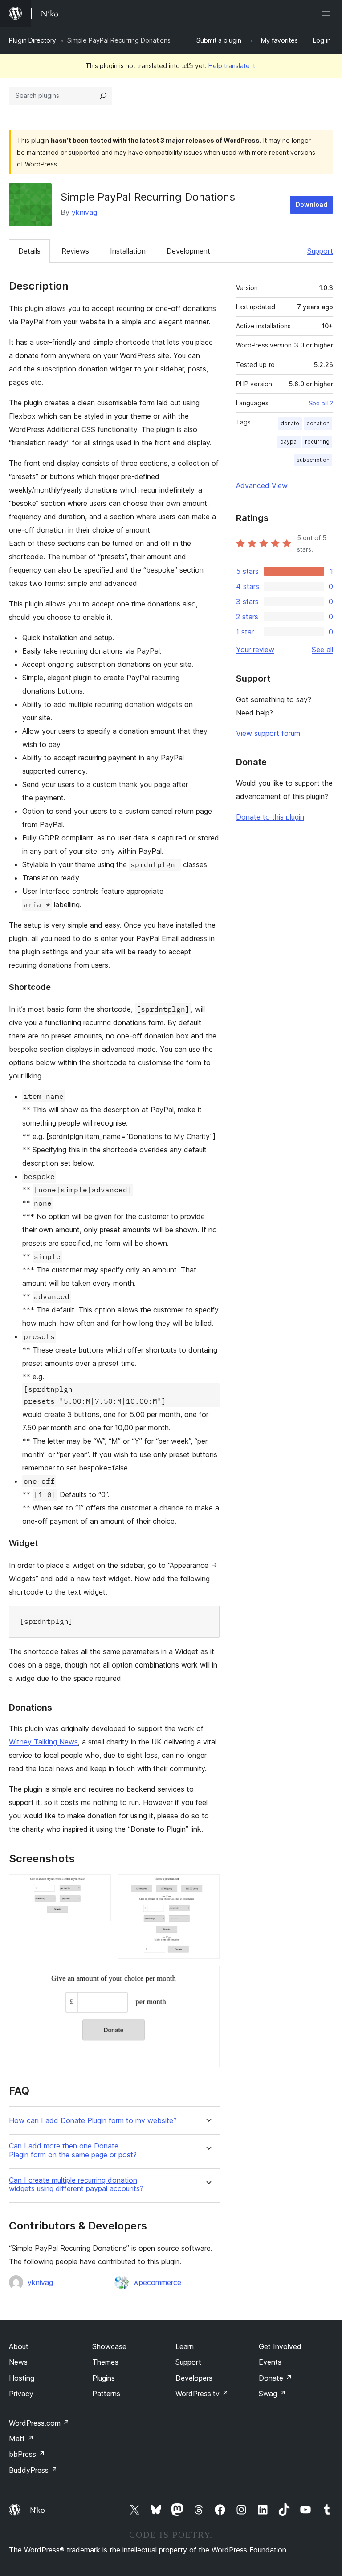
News (18, 2362)
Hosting (22, 2378)
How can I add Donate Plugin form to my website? (93, 2121)
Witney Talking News (43, 1742)
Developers (194, 2378)
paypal (289, 442)
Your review (255, 650)
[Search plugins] (103, 96)
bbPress (27, 2454)
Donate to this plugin (270, 817)
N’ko (37, 2510)
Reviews (75, 251)
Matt (21, 2439)
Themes (105, 2362)
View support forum (268, 733)
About (19, 2346)
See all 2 (321, 403)
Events (270, 2362)
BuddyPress (33, 2470)
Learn (185, 2346)
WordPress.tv (202, 2394)
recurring (317, 442)
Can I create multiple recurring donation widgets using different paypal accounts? (76, 2184)
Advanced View (262, 485)
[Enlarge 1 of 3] (99, 1886)
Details (29, 251)
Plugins (104, 2378)
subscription (313, 460)
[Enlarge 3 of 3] (208, 1978)
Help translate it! (233, 66)
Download (311, 204)
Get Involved (280, 2346)
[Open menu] (328, 13)
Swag (272, 2394)
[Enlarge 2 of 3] (208, 1886)
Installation (128, 251)
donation (318, 423)
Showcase (109, 2346)
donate (290, 423)
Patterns (106, 2394)
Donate (275, 2378)
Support (320, 251)
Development (188, 251)
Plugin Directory (33, 40)
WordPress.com (39, 2423)
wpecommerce (157, 2282)
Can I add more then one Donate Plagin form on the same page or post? (73, 2150)
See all (322, 650)
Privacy (21, 2394)
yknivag (84, 212)
